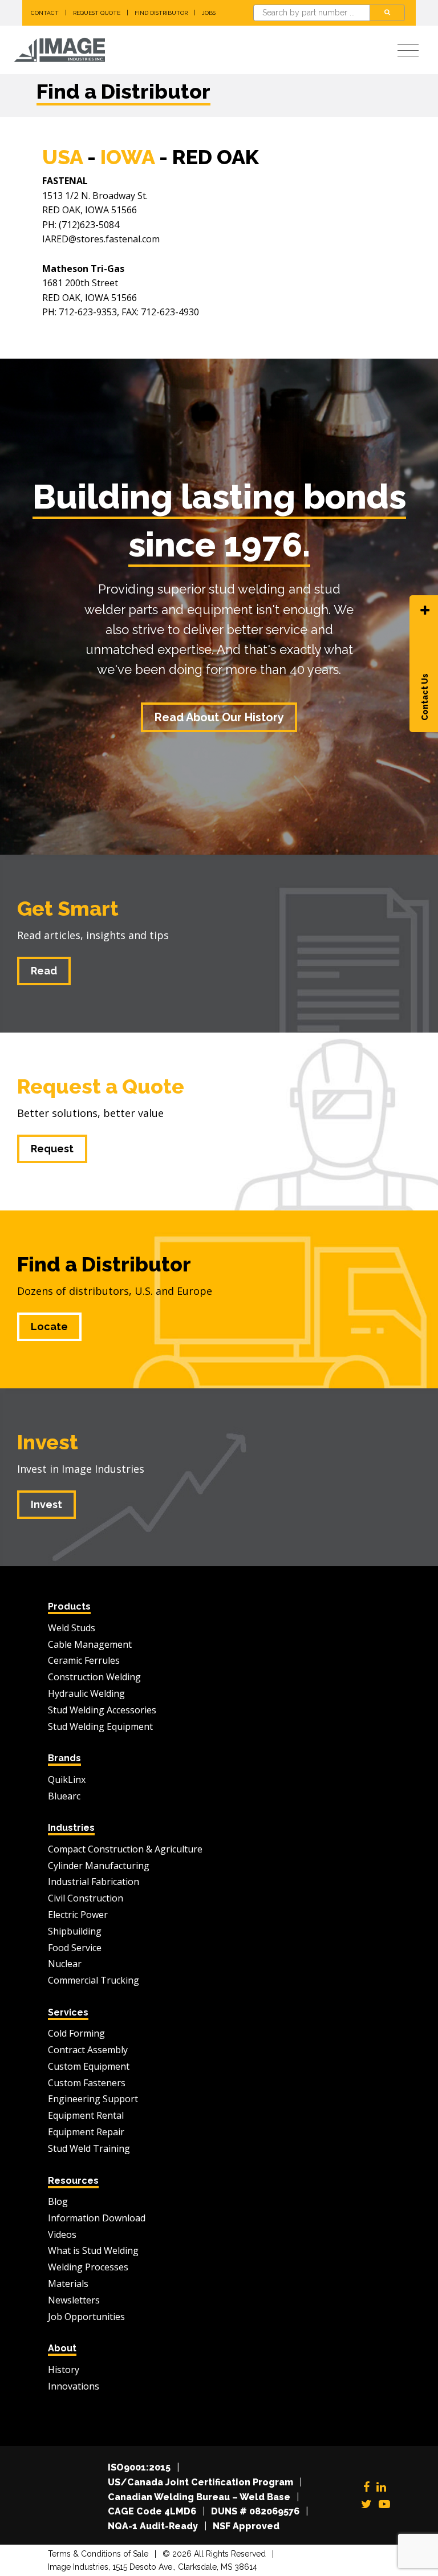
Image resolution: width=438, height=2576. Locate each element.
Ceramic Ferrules (84, 1660)
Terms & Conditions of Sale (98, 2554)
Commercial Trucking (94, 1980)
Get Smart (68, 908)
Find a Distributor (104, 1264)
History (64, 2370)
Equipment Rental (86, 2115)
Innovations (74, 2386)
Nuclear (65, 1964)
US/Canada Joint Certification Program (200, 2482)
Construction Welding (94, 1677)
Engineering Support (93, 2099)
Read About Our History (219, 717)
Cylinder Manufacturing (99, 1866)
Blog (58, 2201)
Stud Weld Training (89, 2148)
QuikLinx (67, 1779)
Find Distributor (161, 13)
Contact (45, 13)
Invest (48, 1442)
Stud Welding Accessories (102, 1710)
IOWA (127, 157)
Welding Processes (88, 2267)
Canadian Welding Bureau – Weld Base (199, 2497)
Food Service (75, 1948)
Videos (62, 2234)
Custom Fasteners (87, 2083)
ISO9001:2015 (139, 2467)
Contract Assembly (88, 2050)
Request (52, 1149)
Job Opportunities (86, 2317)
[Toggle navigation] (408, 51)
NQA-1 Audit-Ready (153, 2526)
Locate (49, 1326)
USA (62, 157)
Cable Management (90, 1644)
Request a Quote (101, 1086)
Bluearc (64, 1796)
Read (44, 971)
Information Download (97, 2218)
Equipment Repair (86, 2132)
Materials (68, 2284)
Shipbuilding (75, 1931)
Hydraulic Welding (86, 1693)
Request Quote (97, 13)
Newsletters (74, 2300)
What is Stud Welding (93, 2250)
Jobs (209, 13)
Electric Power (78, 1915)
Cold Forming (76, 2033)
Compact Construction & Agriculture (125, 1849)
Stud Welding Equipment (100, 1726)
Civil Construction (86, 1898)
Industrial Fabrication (94, 1882)
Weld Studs (72, 1628)
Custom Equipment (89, 2066)
